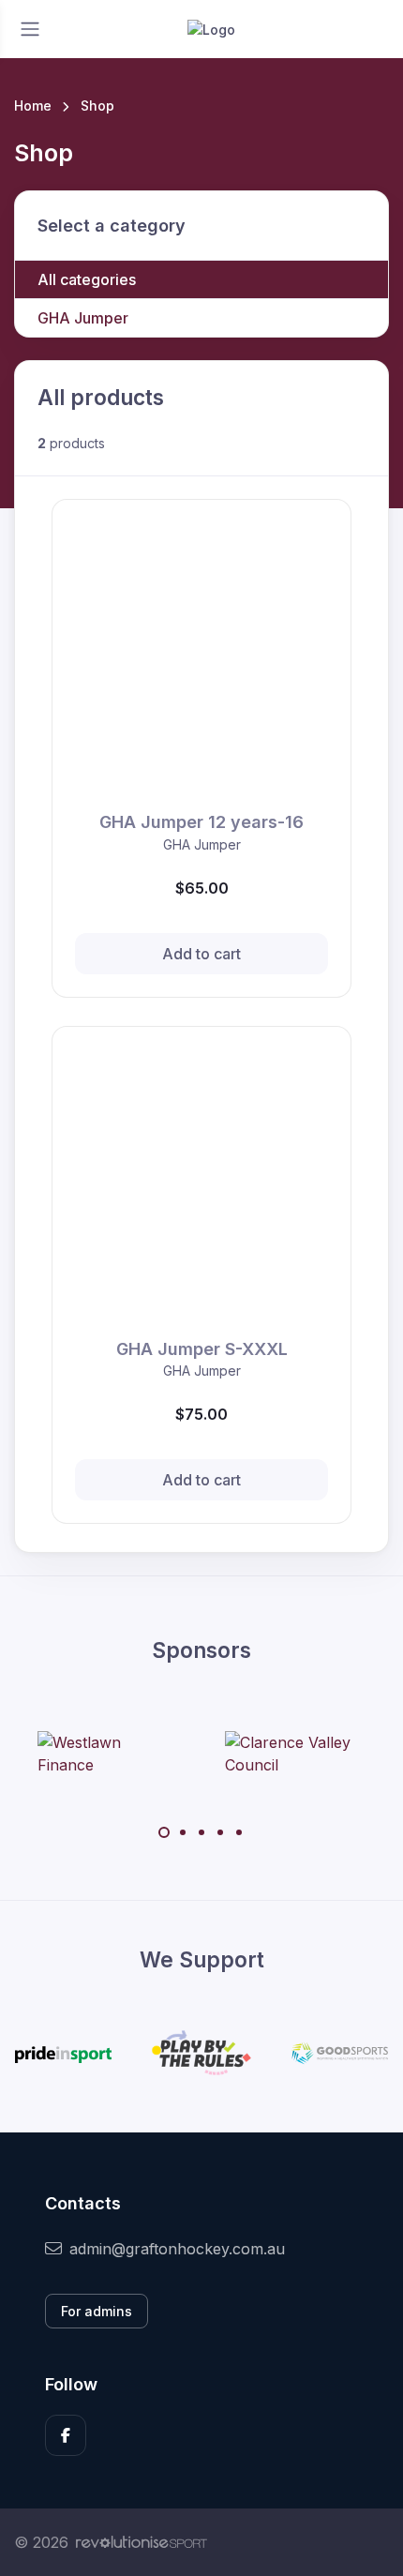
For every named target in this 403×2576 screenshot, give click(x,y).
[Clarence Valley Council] (295, 1754)
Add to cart (201, 954)
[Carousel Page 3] (201, 1832)
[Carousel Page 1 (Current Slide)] (164, 1832)
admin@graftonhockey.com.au (177, 2249)
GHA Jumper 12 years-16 (201, 822)
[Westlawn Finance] (108, 1754)
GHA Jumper (83, 318)
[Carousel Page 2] (183, 1832)
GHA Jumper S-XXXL (202, 1349)
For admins (97, 2311)
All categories (87, 279)
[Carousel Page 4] (220, 1832)
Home (33, 105)
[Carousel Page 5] (239, 1832)
